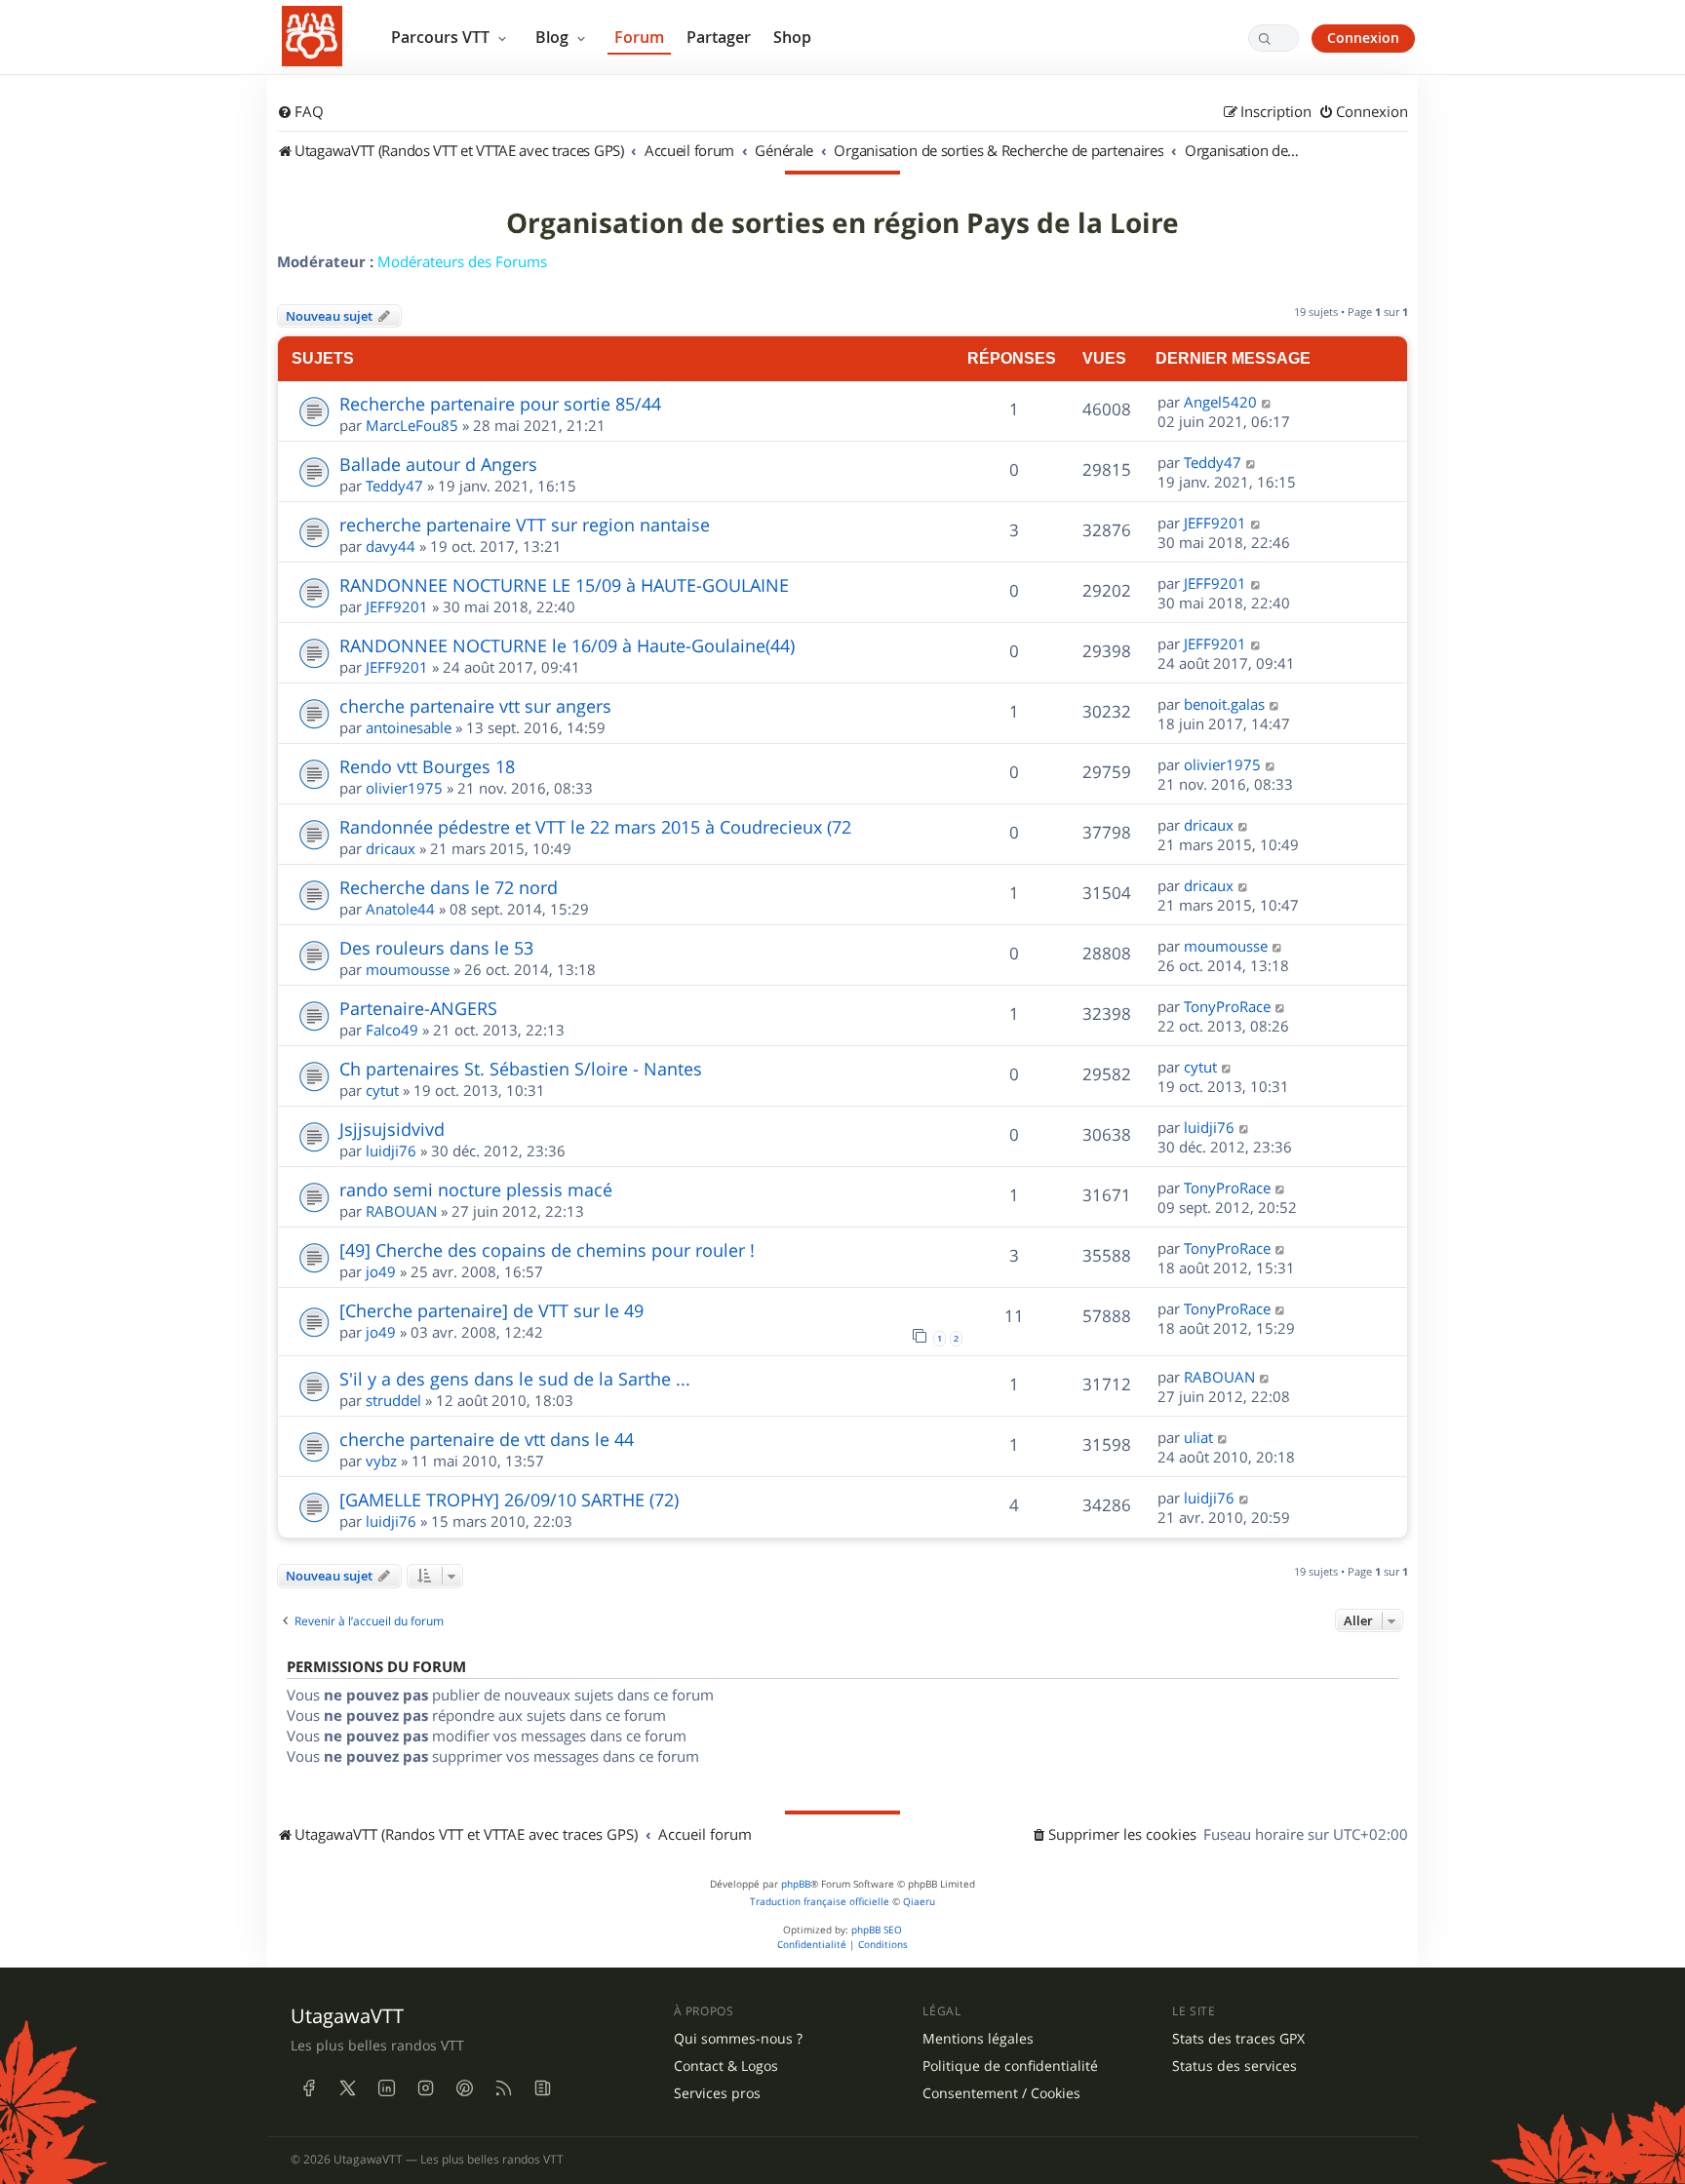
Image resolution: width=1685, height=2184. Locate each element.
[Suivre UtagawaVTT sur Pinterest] (464, 2088)
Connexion (1363, 38)
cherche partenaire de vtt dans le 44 (487, 1439)
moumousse (408, 969)
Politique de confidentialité (1010, 2066)
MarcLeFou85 (412, 425)
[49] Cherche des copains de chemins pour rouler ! (547, 1250)
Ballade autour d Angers (438, 464)
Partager (719, 37)
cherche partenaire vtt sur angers (475, 706)
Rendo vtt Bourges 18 (427, 766)
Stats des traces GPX (1238, 2039)
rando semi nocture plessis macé (476, 1189)
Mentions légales (978, 2039)
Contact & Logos (726, 2066)
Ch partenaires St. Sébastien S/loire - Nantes (521, 1069)
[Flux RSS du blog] (542, 2088)
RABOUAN (401, 1211)
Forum (639, 37)
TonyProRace (1227, 1006)
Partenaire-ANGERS (418, 1008)
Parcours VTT (442, 37)
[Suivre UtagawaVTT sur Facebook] (308, 2088)
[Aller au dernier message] (1267, 402)
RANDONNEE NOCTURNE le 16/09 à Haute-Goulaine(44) (567, 645)
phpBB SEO (877, 1930)
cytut (382, 1090)
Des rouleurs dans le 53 (436, 948)
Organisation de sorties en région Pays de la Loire (842, 223)
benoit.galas (1224, 704)
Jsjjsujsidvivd (392, 1129)
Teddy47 (394, 486)
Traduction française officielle (820, 1902)
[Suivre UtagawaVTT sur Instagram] (425, 2088)
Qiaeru (919, 1902)
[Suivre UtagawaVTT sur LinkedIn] (386, 2088)
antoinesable (409, 727)
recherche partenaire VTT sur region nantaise (525, 525)
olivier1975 (404, 788)
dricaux (391, 848)
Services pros (717, 2093)
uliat (1198, 1437)
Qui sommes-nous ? (738, 2039)
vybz (381, 1461)
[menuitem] (300, 112)
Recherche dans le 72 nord (449, 887)
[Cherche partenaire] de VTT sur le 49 (491, 1310)
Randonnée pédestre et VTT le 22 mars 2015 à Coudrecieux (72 (595, 827)
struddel (393, 1400)
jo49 (381, 1271)
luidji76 (391, 1150)
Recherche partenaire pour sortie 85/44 (500, 404)
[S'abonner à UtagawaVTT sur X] (347, 2088)
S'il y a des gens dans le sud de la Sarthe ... (515, 1379)
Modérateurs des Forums (462, 261)
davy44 (391, 546)
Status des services (1234, 2066)
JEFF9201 (1215, 523)
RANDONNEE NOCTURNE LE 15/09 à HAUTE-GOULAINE (564, 585)
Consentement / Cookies (1001, 2093)
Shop (792, 37)
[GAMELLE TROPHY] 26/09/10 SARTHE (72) (509, 1500)
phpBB (796, 1884)
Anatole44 (400, 909)
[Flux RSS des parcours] (503, 2088)
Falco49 (392, 1030)
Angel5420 (1220, 402)
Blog (554, 37)
